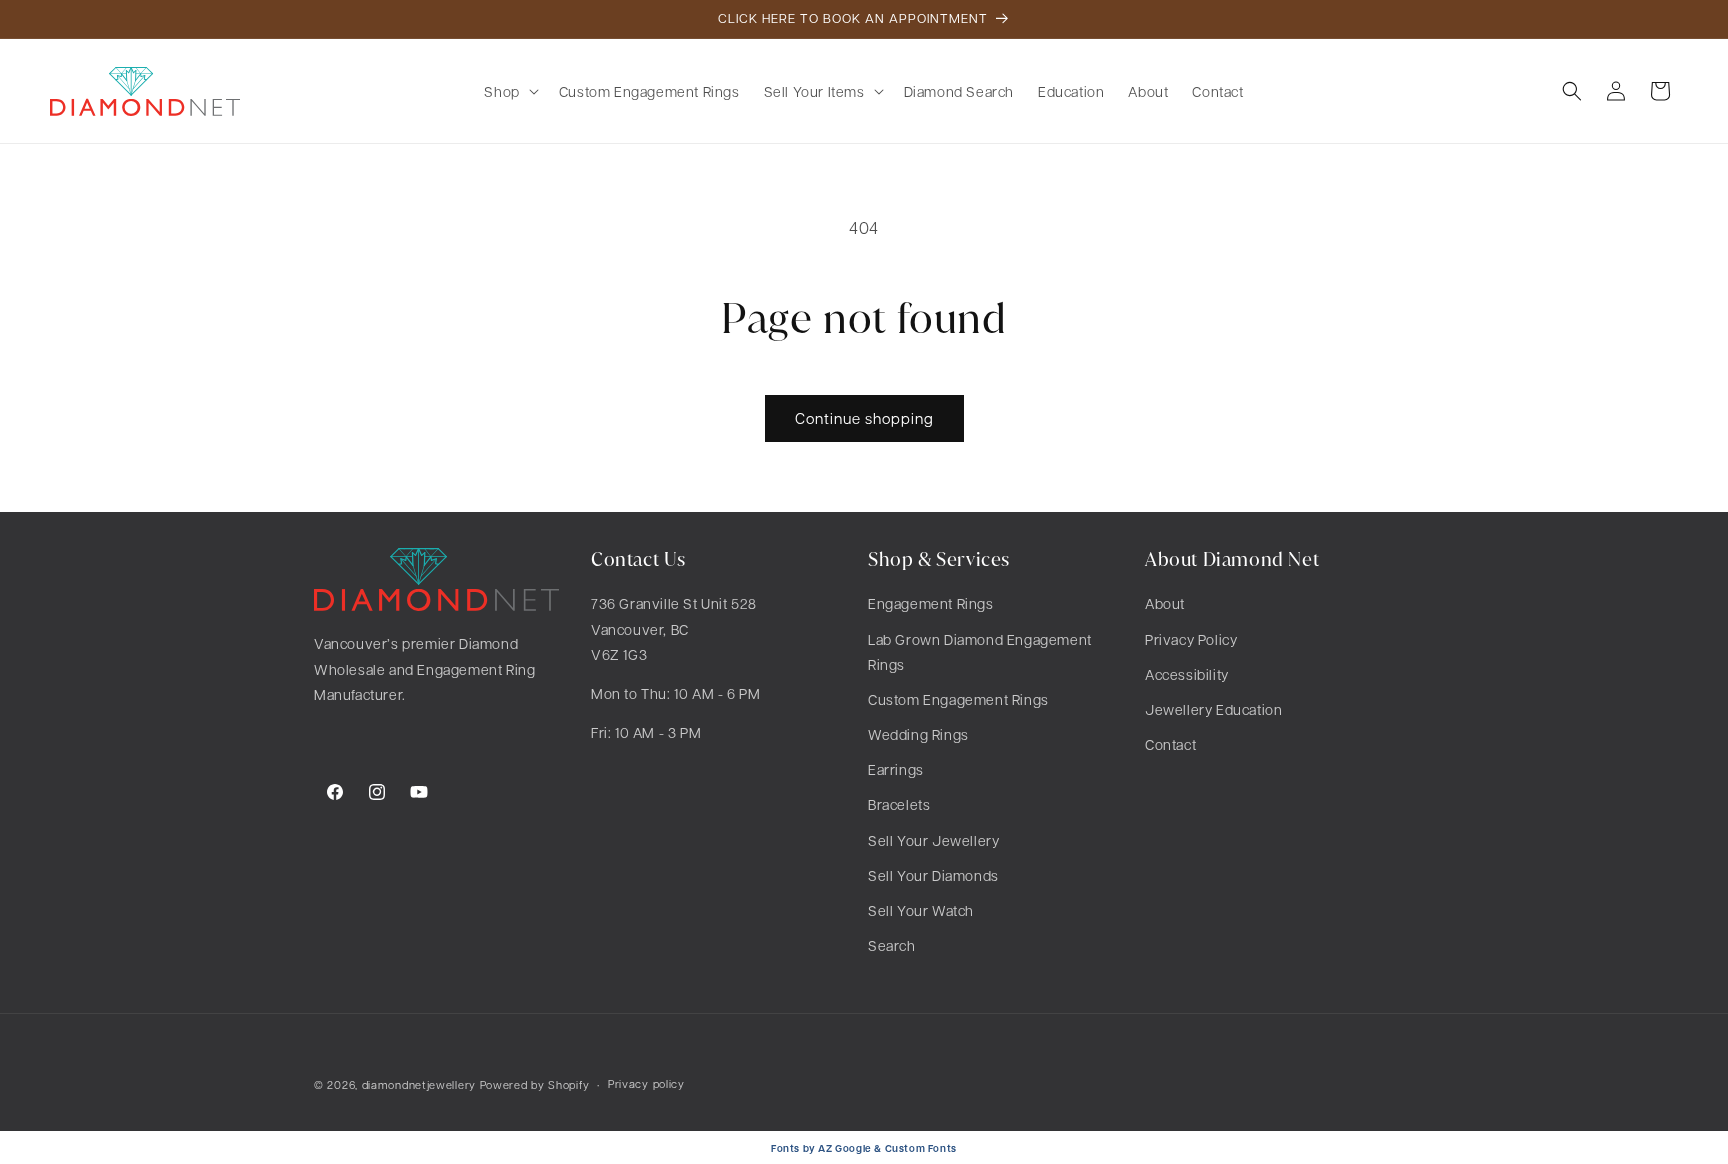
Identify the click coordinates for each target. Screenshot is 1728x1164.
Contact (1170, 744)
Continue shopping (864, 418)
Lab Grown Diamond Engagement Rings (980, 651)
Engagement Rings (931, 603)
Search (892, 945)
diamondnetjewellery (419, 1084)
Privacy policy (646, 1083)
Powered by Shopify (535, 1084)
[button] (509, 91)
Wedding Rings (918, 734)
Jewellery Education (1213, 709)
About (1165, 603)
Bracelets (899, 804)
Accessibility (1187, 674)
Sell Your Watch (921, 910)
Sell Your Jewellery (933, 840)
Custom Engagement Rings (958, 699)
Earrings (896, 769)
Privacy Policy (1191, 639)
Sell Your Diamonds (933, 875)
